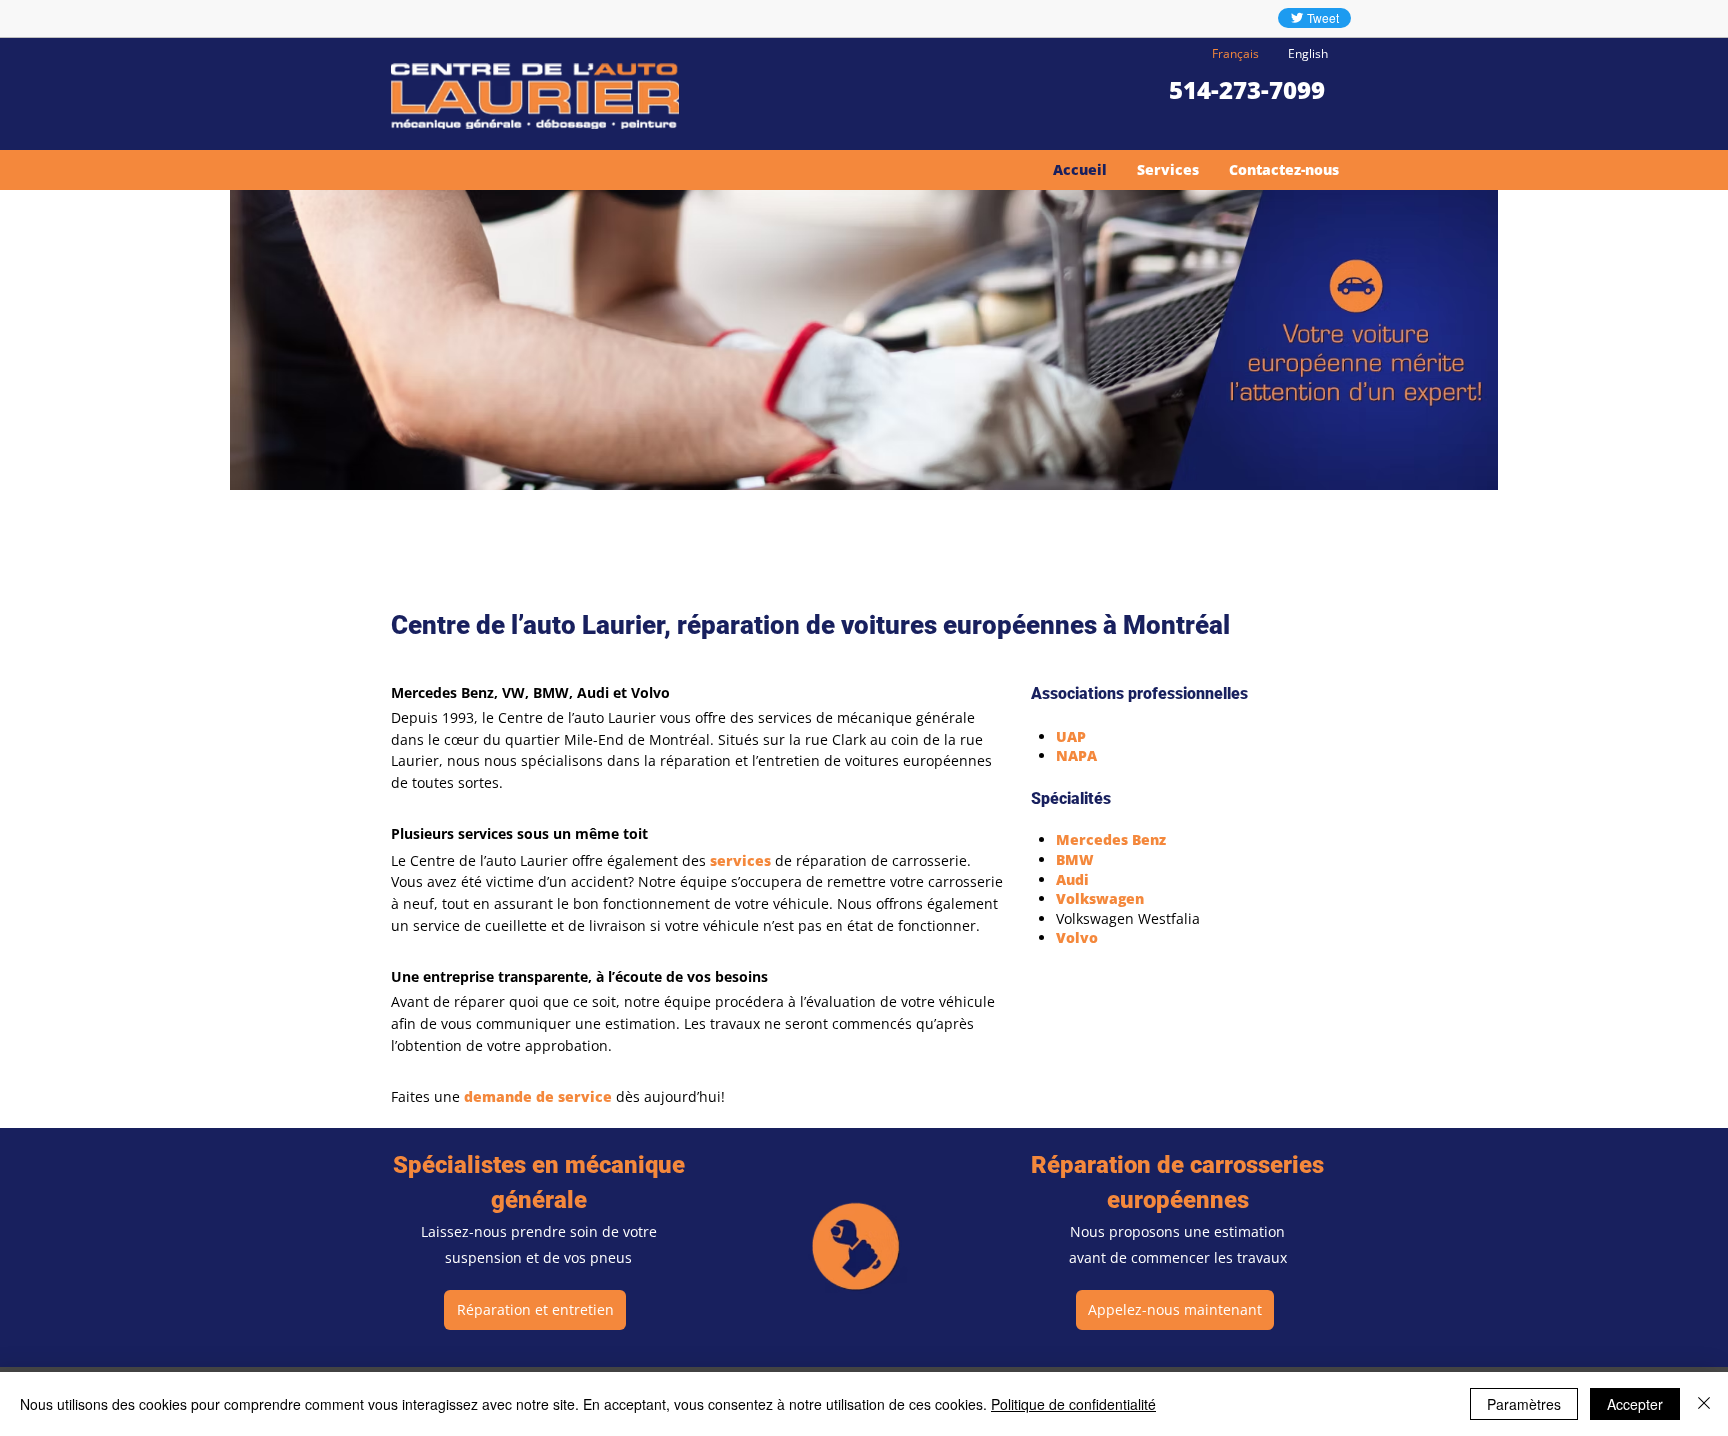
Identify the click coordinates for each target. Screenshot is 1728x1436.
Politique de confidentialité (1073, 1404)
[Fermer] (1704, 1404)
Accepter (1635, 1404)
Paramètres (1524, 1404)
